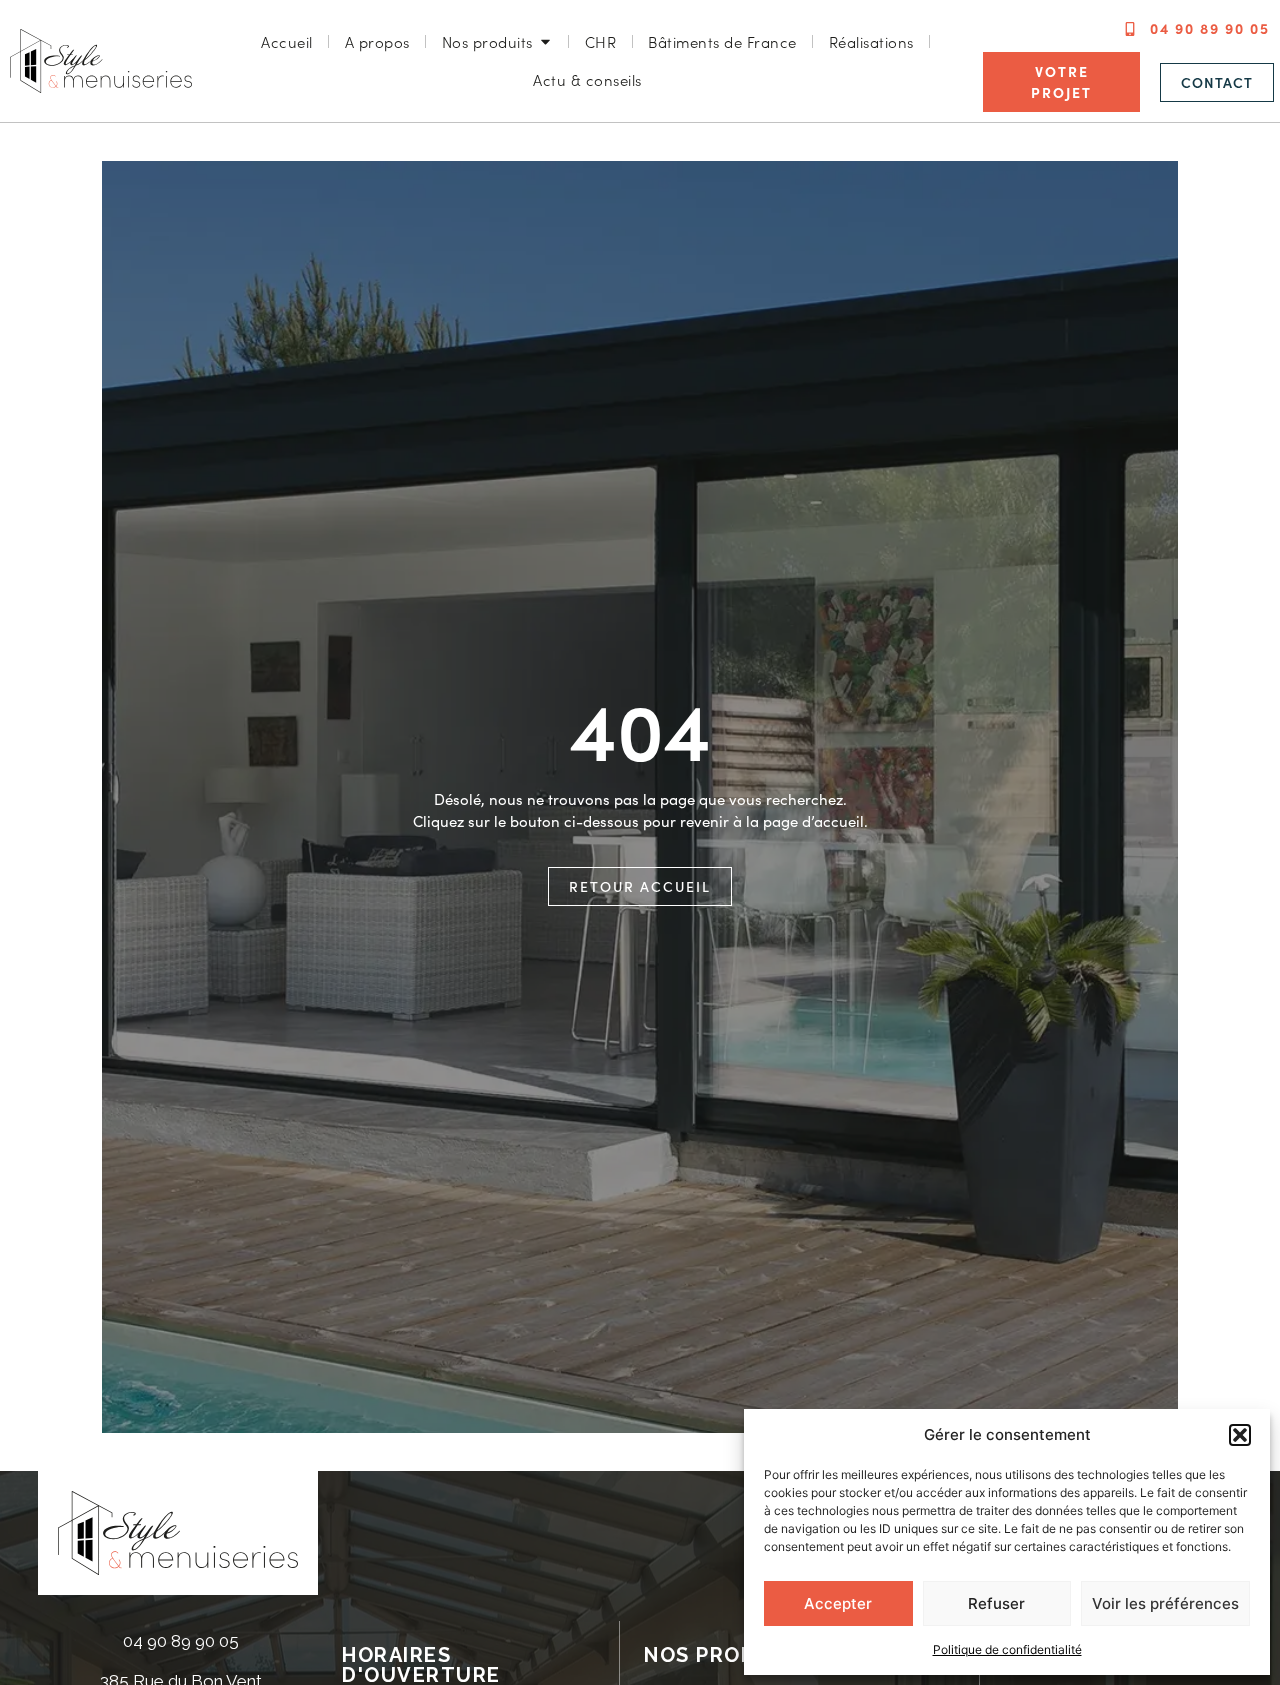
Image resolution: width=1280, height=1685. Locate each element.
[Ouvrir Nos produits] (545, 42)
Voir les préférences (1165, 1603)
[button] (1240, 1435)
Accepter (838, 1603)
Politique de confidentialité (1007, 1649)
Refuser (996, 1603)
